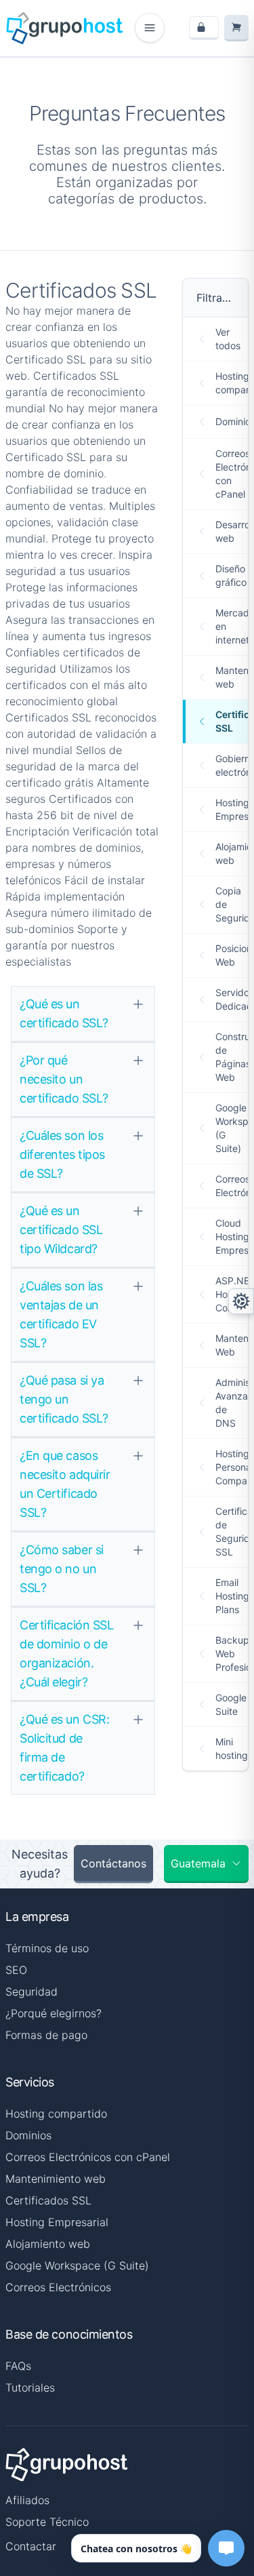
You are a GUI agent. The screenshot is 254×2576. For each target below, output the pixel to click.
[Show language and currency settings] (241, 1301)
